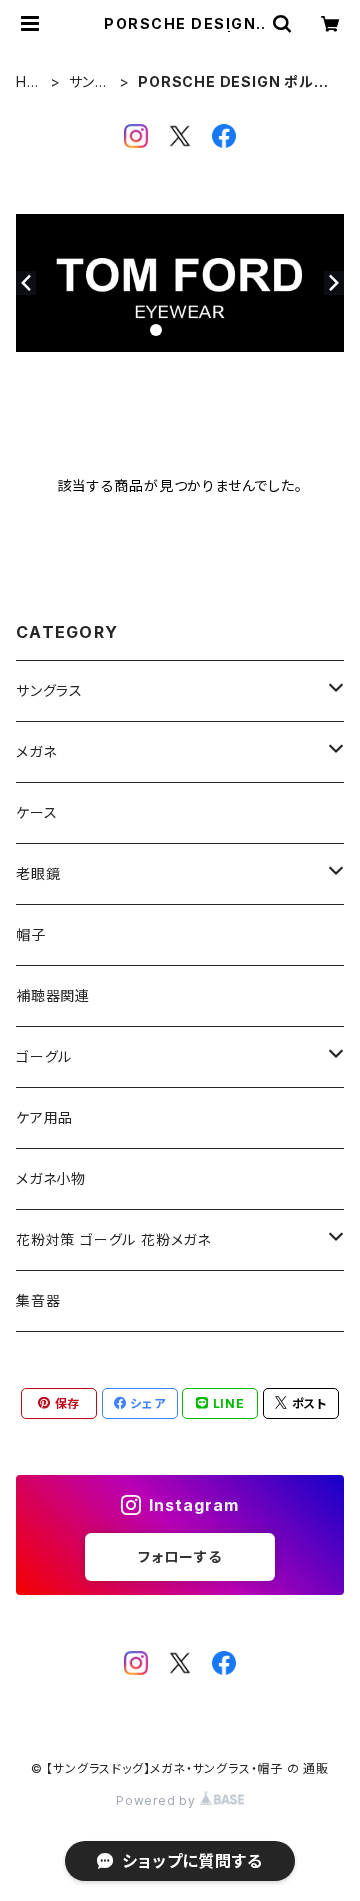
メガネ (36, 751)
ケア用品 (44, 1117)
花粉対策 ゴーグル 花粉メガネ (113, 1239)
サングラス (89, 82)
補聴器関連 (53, 995)
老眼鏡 (38, 873)
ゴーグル (44, 1056)
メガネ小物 (51, 1178)
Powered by (158, 1800)
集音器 (38, 1300)
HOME (27, 82)
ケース (36, 812)
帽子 (31, 934)
